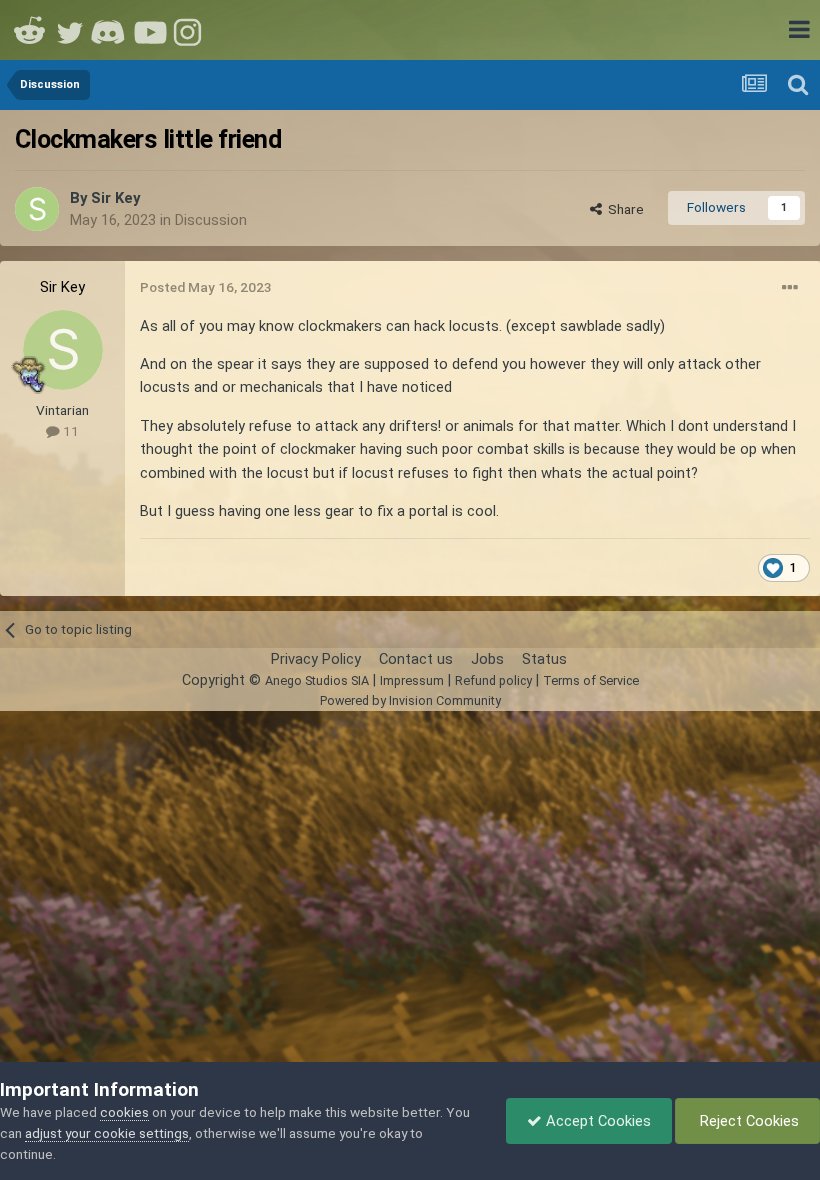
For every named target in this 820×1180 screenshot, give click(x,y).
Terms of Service (591, 680)
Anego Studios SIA (317, 680)
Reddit (30, 30)
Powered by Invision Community (410, 700)
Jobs (487, 659)
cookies (124, 1112)
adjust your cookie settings (107, 1133)
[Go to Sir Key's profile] (37, 209)
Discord (110, 30)
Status (544, 659)
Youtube (150, 30)
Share (623, 209)
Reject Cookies (747, 1121)
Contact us (416, 659)
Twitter (70, 30)
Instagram (190, 30)
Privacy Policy (316, 659)
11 (69, 431)
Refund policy (493, 680)
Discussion (211, 220)
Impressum (412, 680)
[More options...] (790, 288)
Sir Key (115, 198)
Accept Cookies (596, 1121)
